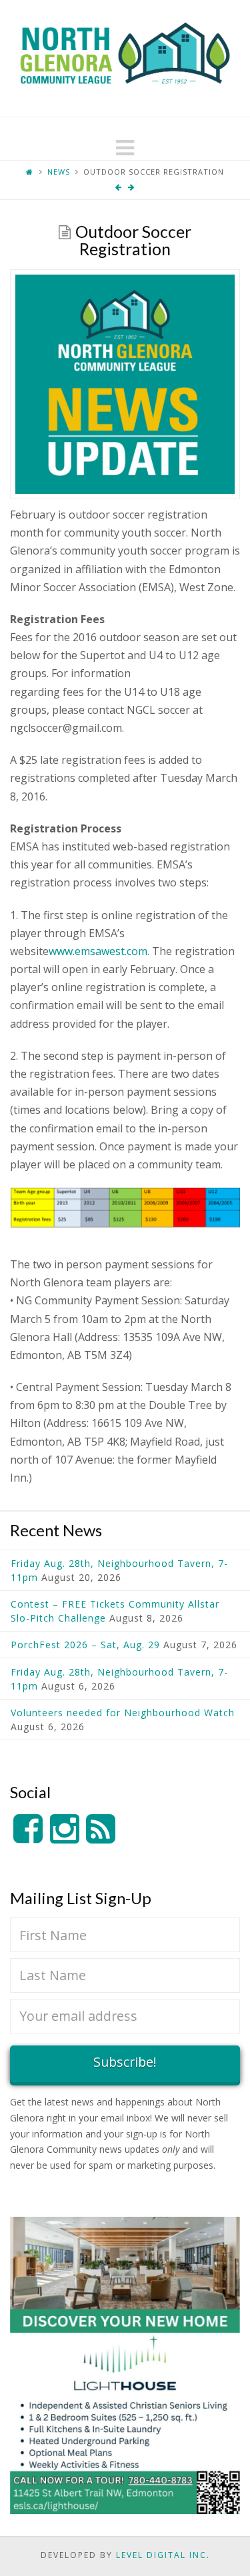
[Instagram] (65, 1829)
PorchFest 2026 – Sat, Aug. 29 (85, 1645)
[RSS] (101, 1829)
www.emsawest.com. (99, 951)
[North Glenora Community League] (125, 58)
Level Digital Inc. (163, 2555)
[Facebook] (28, 1829)
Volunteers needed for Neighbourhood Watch (123, 1713)
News (59, 172)
